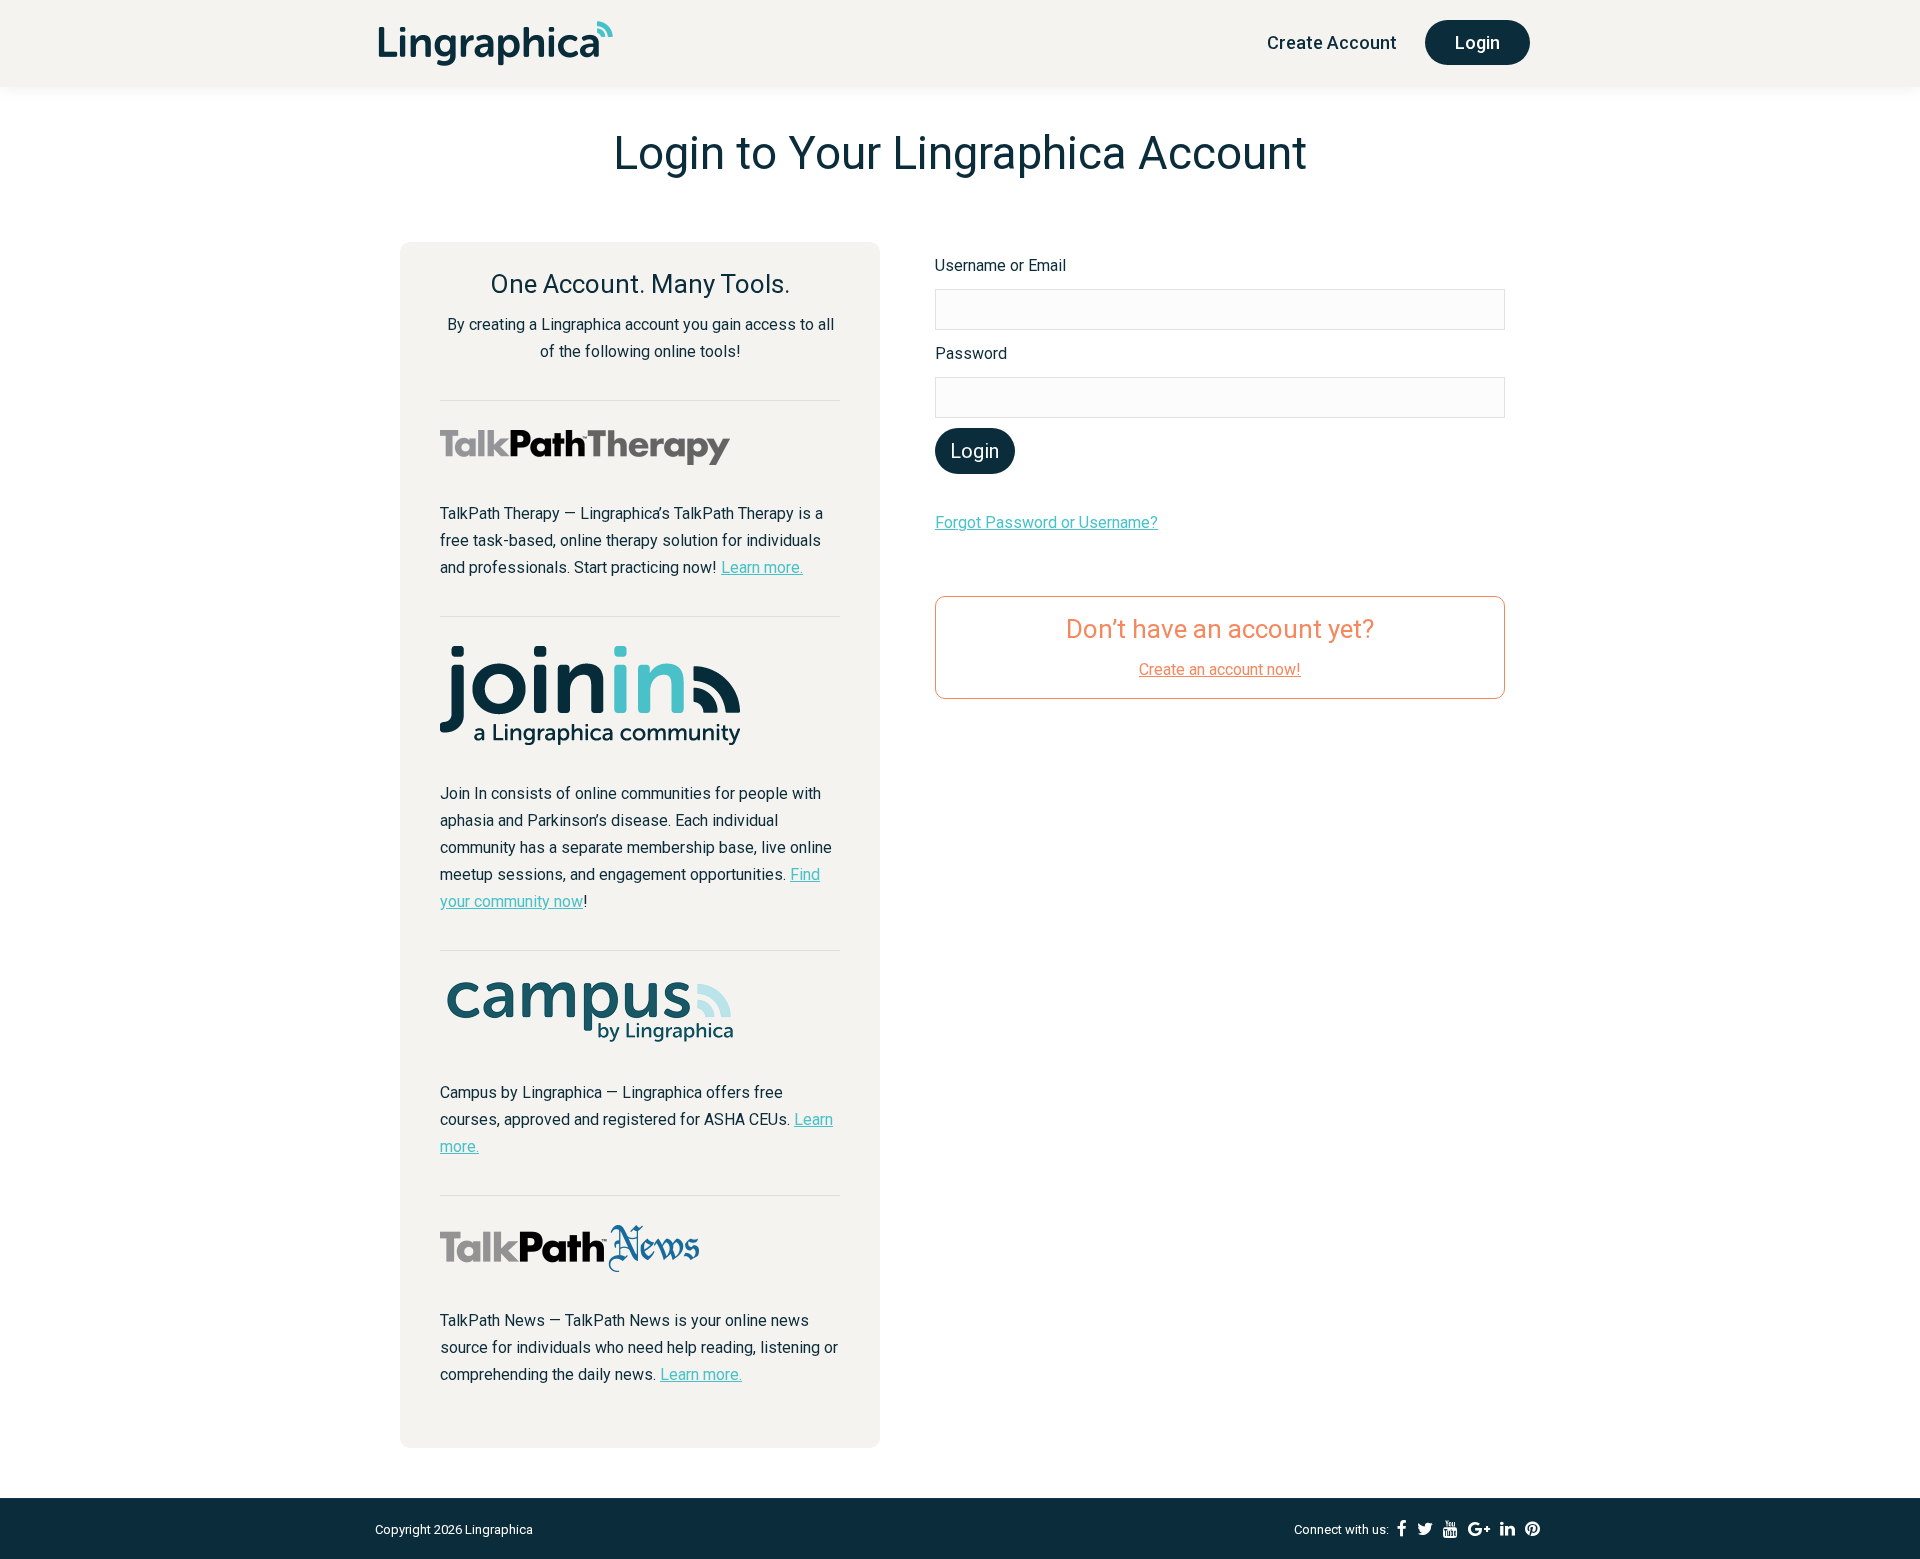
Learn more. (762, 567)
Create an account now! (1220, 669)
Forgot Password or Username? (1046, 522)
